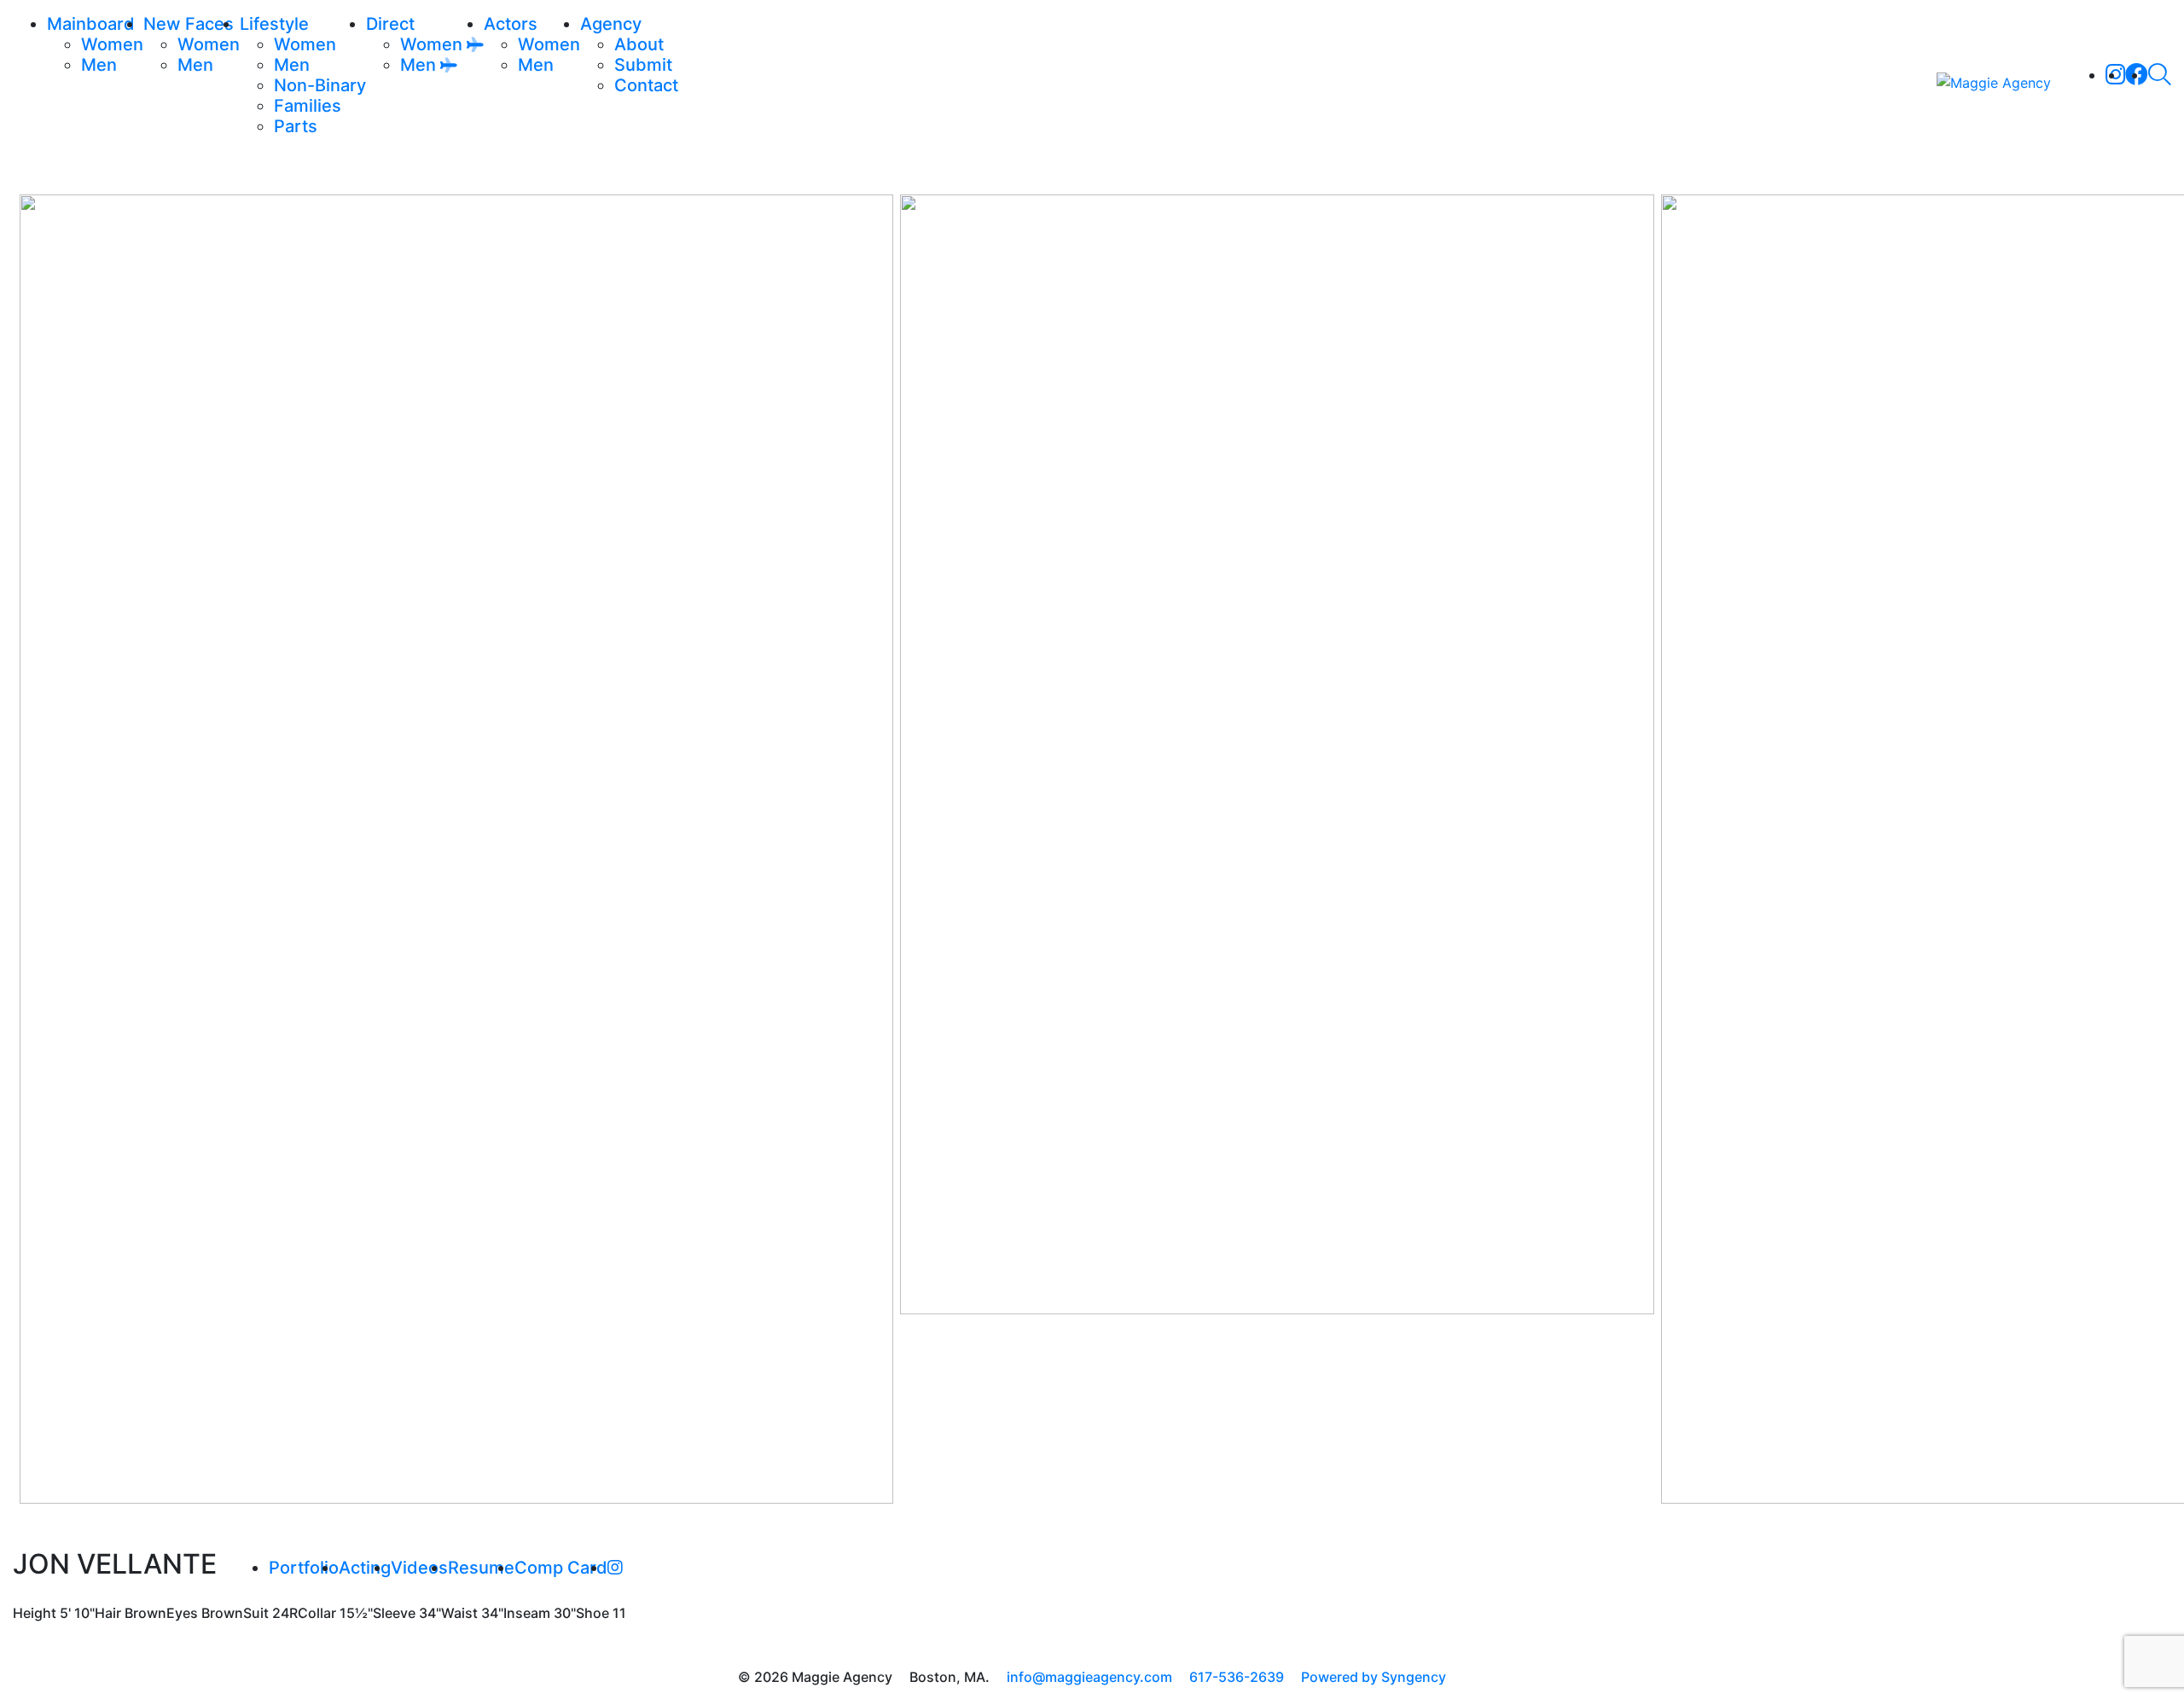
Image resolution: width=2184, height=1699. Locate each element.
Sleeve (394, 1613)
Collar (317, 1613)
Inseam (527, 1613)
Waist (459, 1613)
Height (35, 1613)
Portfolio (304, 1568)
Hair (108, 1613)
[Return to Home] (1994, 82)
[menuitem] (112, 44)
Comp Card (561, 1568)
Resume (481, 1568)
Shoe (592, 1613)
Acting (365, 1568)
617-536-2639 (1237, 1677)
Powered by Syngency (1374, 1677)
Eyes (182, 1613)
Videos (419, 1568)
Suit (256, 1613)
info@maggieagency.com (1089, 1677)
